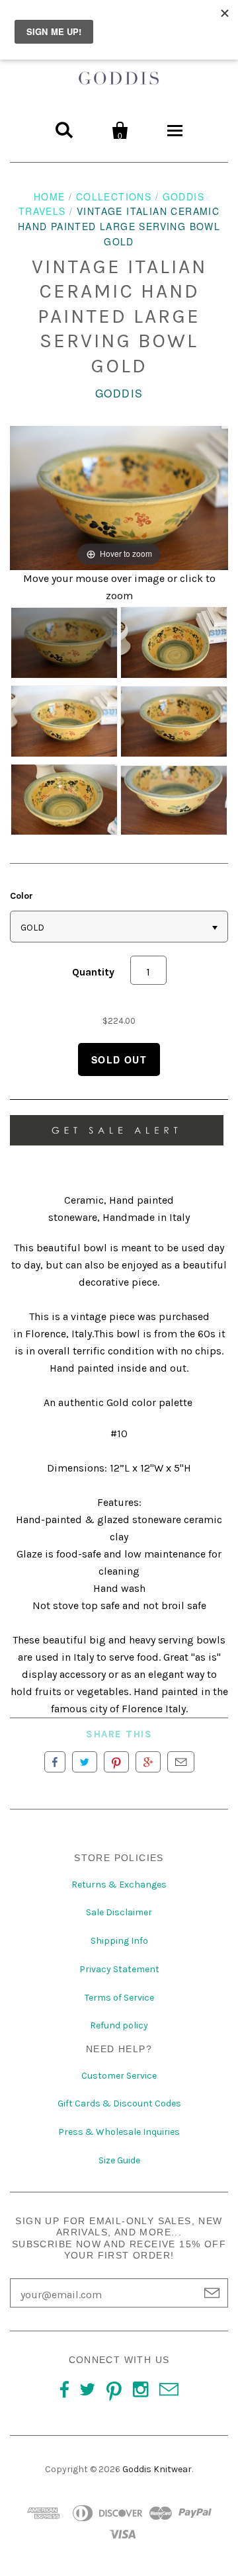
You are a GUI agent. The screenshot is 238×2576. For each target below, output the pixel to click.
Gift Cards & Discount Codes (119, 2103)
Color (21, 896)
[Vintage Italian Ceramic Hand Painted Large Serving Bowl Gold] (64, 643)
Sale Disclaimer (119, 1912)
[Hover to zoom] (119, 497)
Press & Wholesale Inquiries (119, 2132)
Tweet (85, 1762)
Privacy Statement (119, 1969)
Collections (114, 196)
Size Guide (119, 2160)
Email (181, 1762)
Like (55, 1762)
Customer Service (119, 2076)
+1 (148, 1762)
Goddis (119, 393)
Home (50, 196)
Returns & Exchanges (119, 1885)
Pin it (116, 1762)
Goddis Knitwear (157, 2469)
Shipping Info (119, 1941)
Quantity (93, 972)
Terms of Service (119, 1998)
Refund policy (119, 2025)
